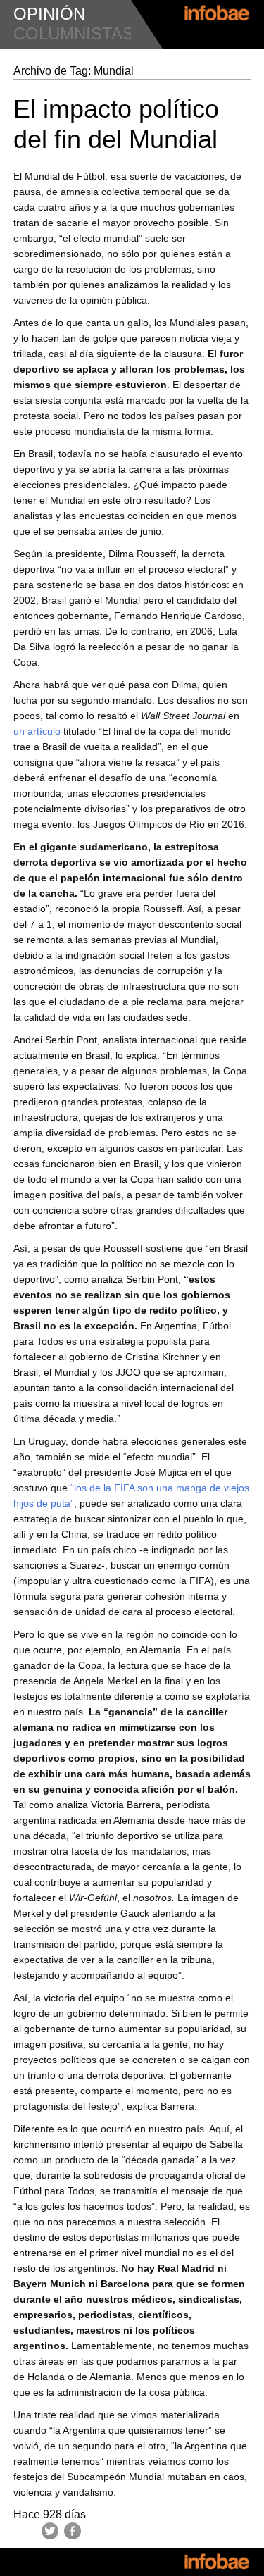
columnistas (74, 33)
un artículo (37, 731)
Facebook (73, 2531)
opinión (49, 14)
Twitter (50, 2531)
